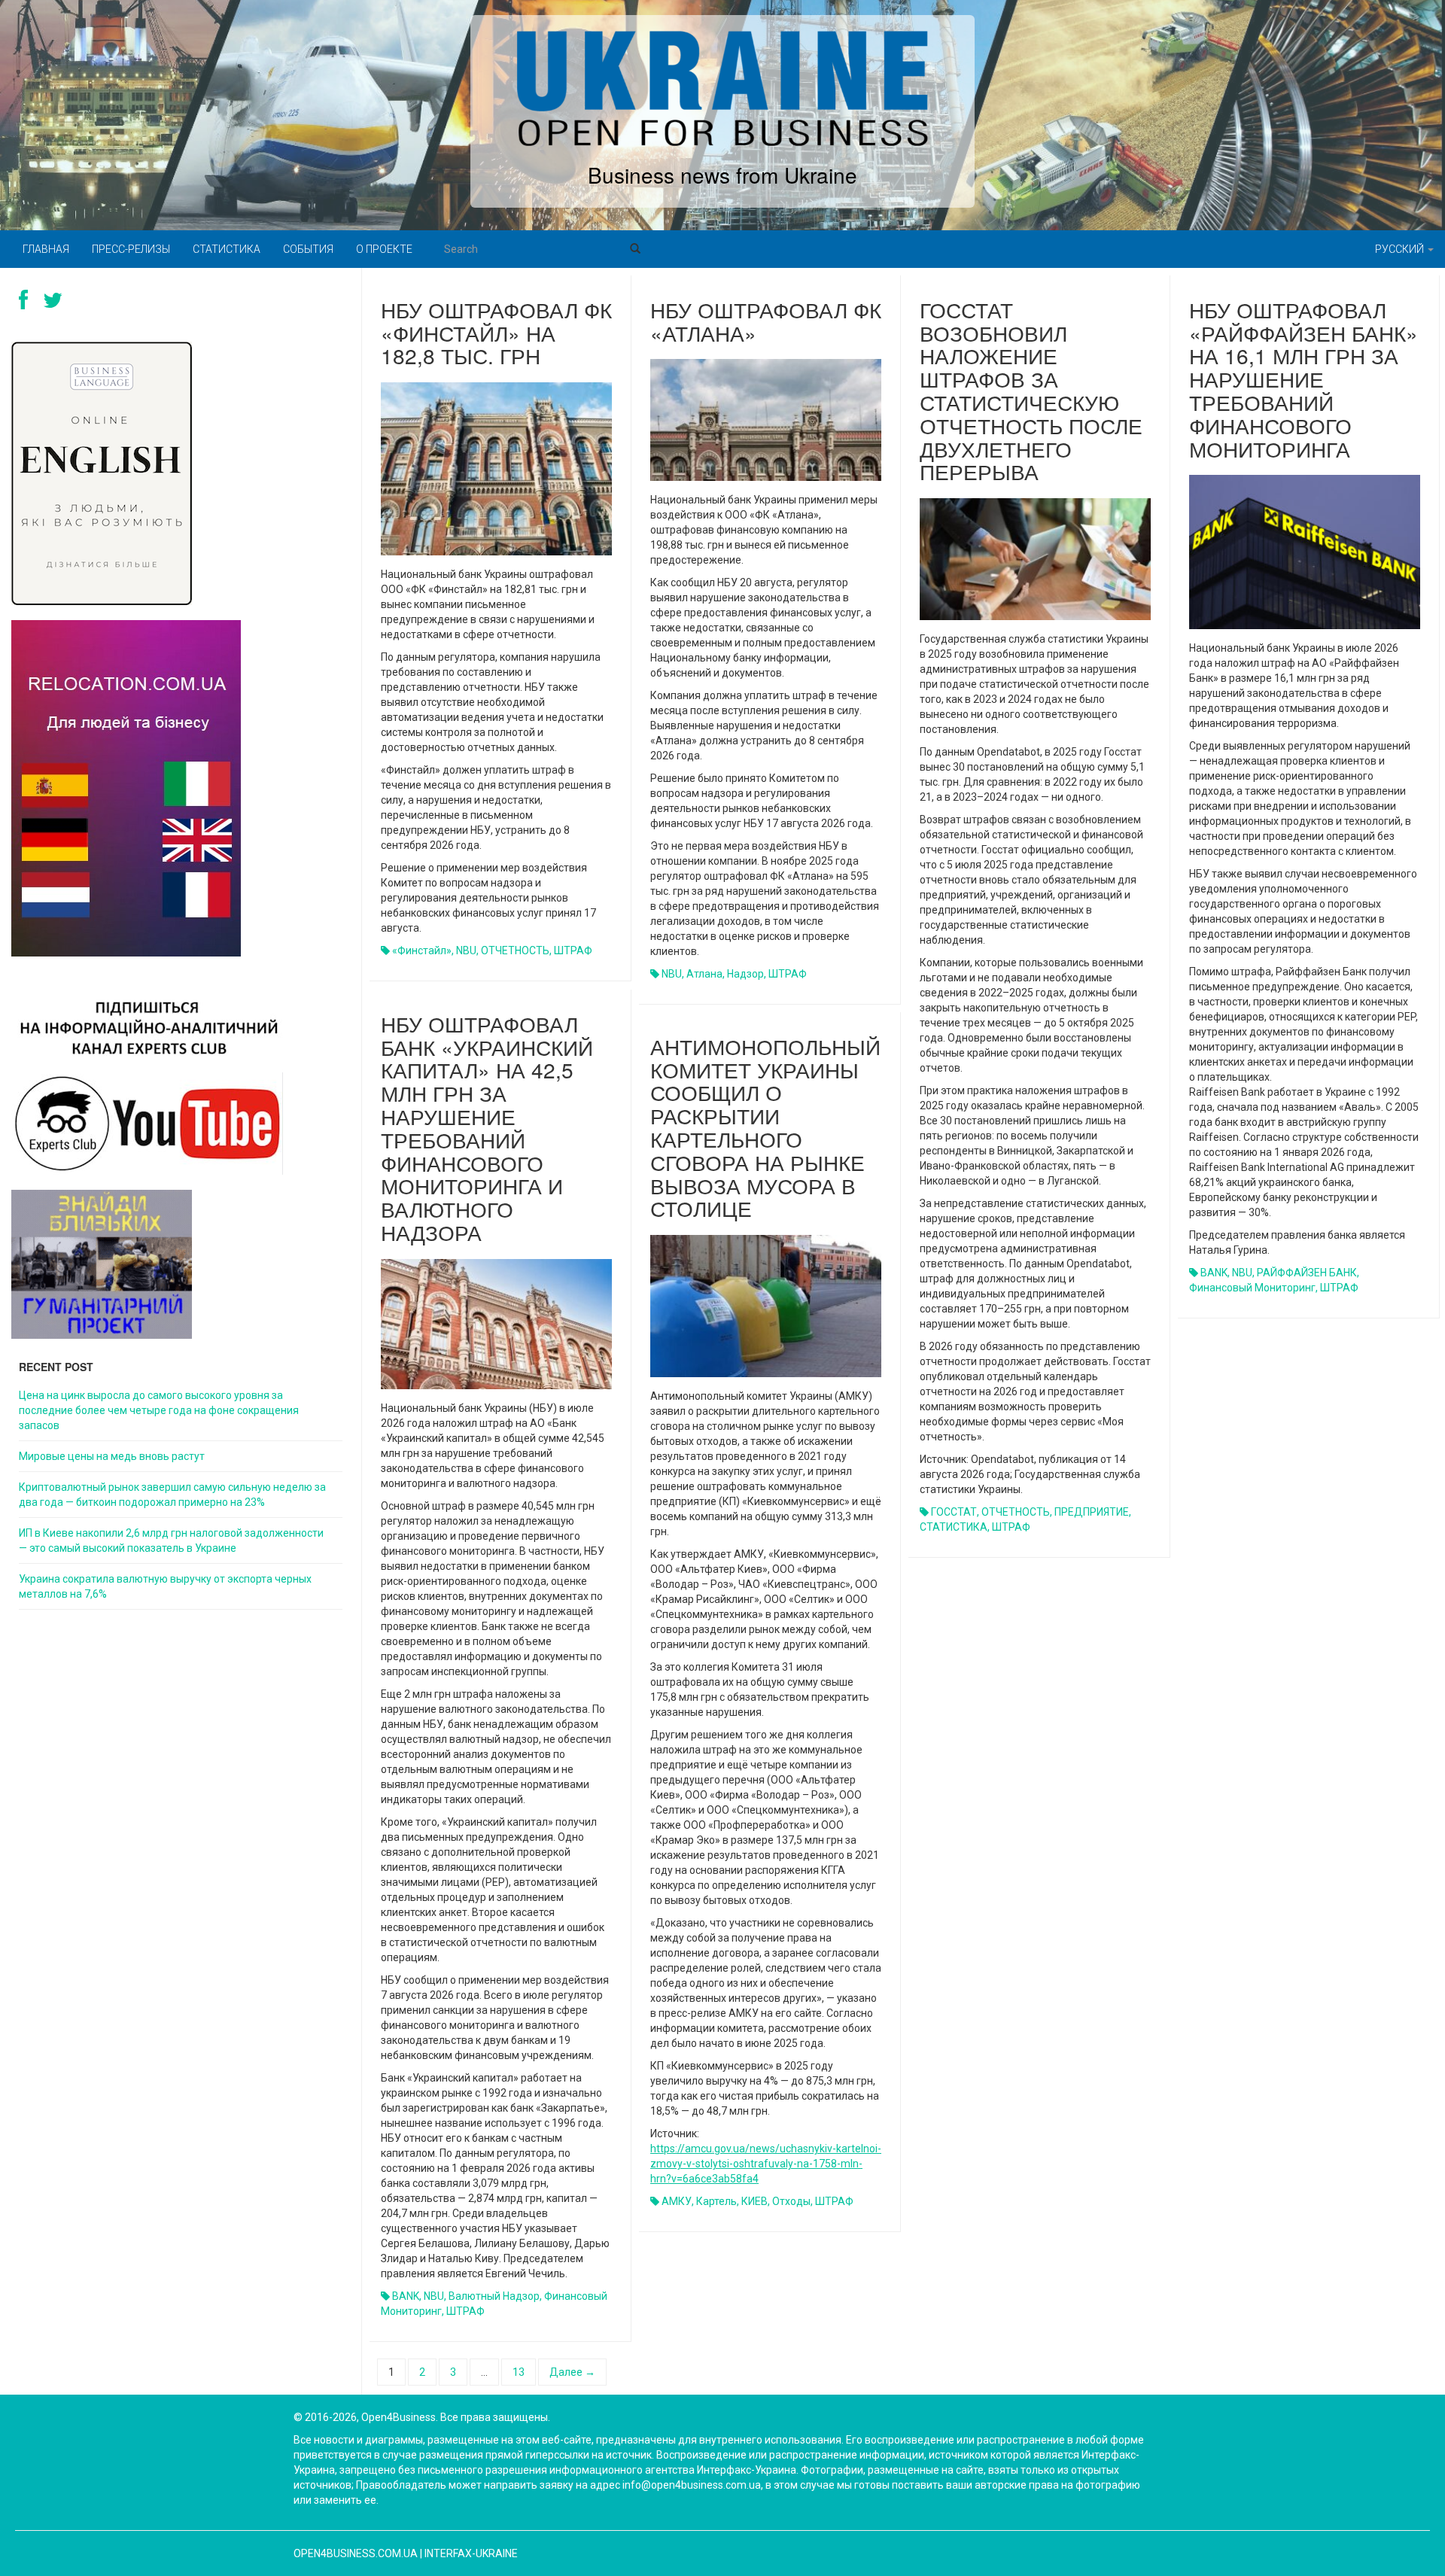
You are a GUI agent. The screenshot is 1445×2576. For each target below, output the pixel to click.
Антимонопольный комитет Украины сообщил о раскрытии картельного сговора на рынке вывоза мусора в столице (765, 1127)
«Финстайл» (422, 950)
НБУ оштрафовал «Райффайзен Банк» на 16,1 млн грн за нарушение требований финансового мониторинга (1304, 379)
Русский (1401, 249)
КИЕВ (754, 2201)
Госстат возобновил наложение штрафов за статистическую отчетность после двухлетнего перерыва (1031, 391)
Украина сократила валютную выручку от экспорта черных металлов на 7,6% (165, 1586)
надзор (745, 974)
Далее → (572, 2372)
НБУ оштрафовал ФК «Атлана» (766, 321)
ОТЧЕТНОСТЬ (515, 950)
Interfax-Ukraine (471, 2553)
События (308, 249)
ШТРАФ (573, 950)
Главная (46, 249)
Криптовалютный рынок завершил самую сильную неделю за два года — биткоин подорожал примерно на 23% (172, 1495)
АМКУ (677, 2201)
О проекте (384, 249)
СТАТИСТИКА (954, 1527)
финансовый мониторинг (1252, 1288)
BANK (1214, 1273)
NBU (466, 950)
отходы (791, 2201)
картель (716, 2201)
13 (519, 2372)
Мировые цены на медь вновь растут (112, 1456)
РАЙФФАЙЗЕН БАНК (1307, 1273)
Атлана (704, 974)
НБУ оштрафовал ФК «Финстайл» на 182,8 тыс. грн (496, 333)
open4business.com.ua (356, 2553)
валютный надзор (494, 2296)
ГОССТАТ (954, 1512)
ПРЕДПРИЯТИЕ (1092, 1512)
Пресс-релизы (131, 249)
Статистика (227, 249)
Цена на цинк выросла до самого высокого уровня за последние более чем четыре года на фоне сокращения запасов (159, 1410)
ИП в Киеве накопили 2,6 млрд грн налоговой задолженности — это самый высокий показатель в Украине (171, 1540)
